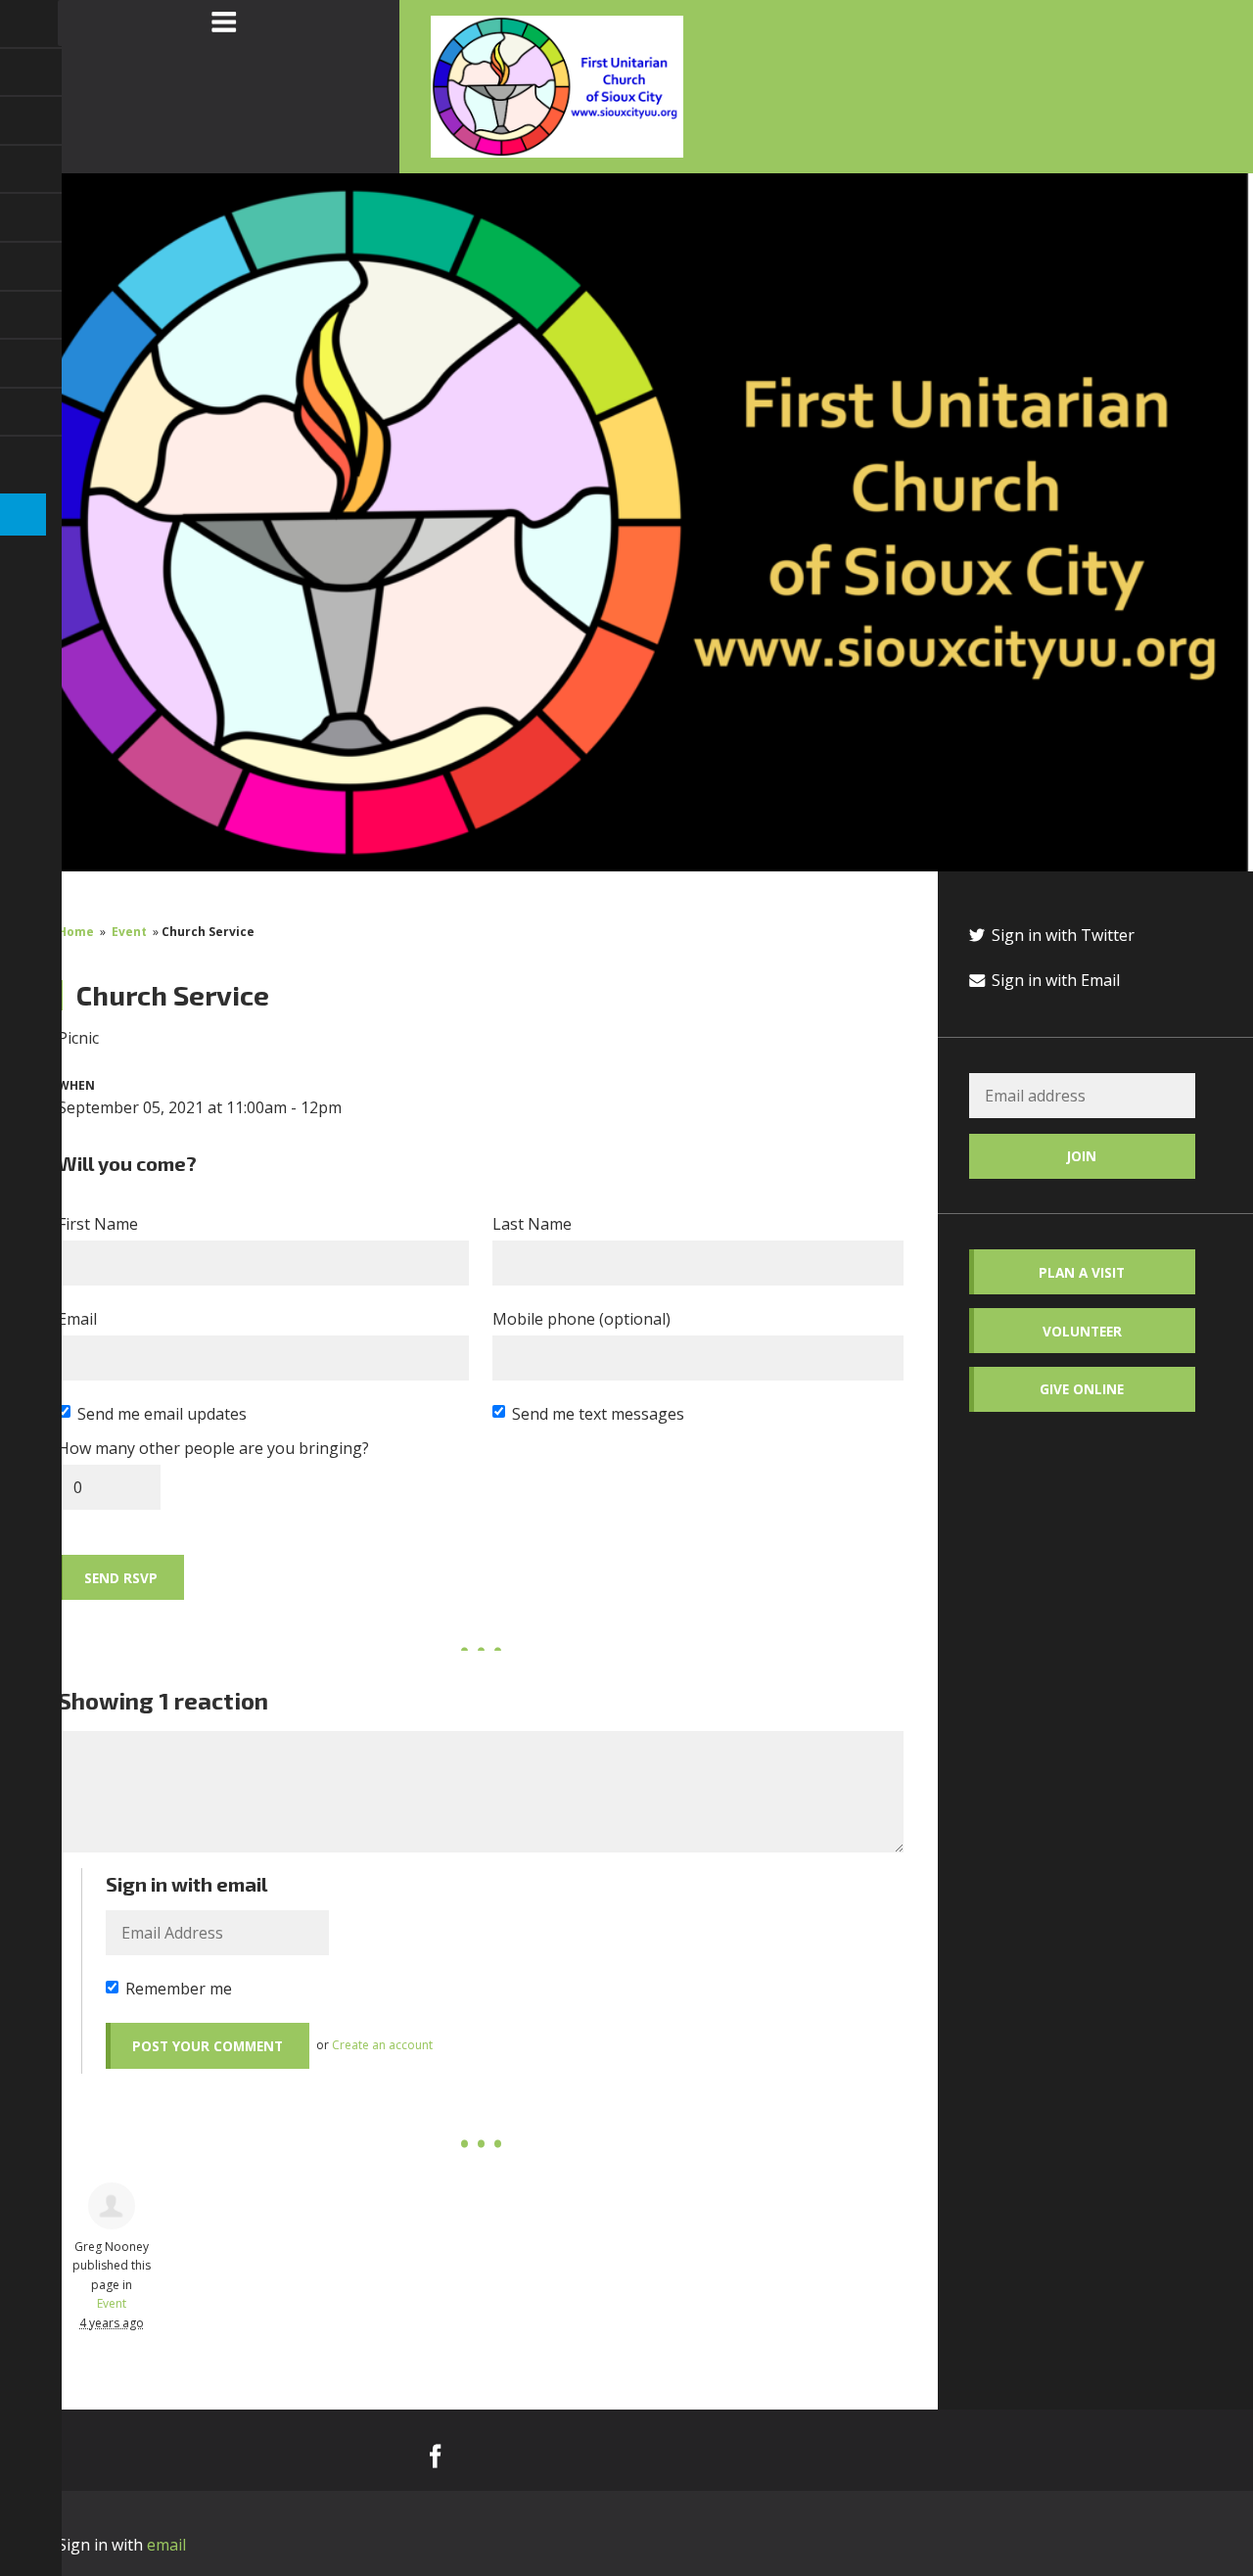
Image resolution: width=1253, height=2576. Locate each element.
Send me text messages (598, 1414)
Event (129, 932)
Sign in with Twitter (1061, 935)
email (166, 2545)
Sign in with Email (1054, 980)
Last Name (532, 1224)
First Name (98, 1224)
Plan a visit (1082, 1272)
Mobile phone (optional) (581, 1319)
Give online (1082, 1389)
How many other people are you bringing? (213, 1448)
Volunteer (1082, 1331)
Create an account (382, 2045)
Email (77, 1319)
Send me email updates (162, 1414)
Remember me (179, 1989)
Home (76, 932)
